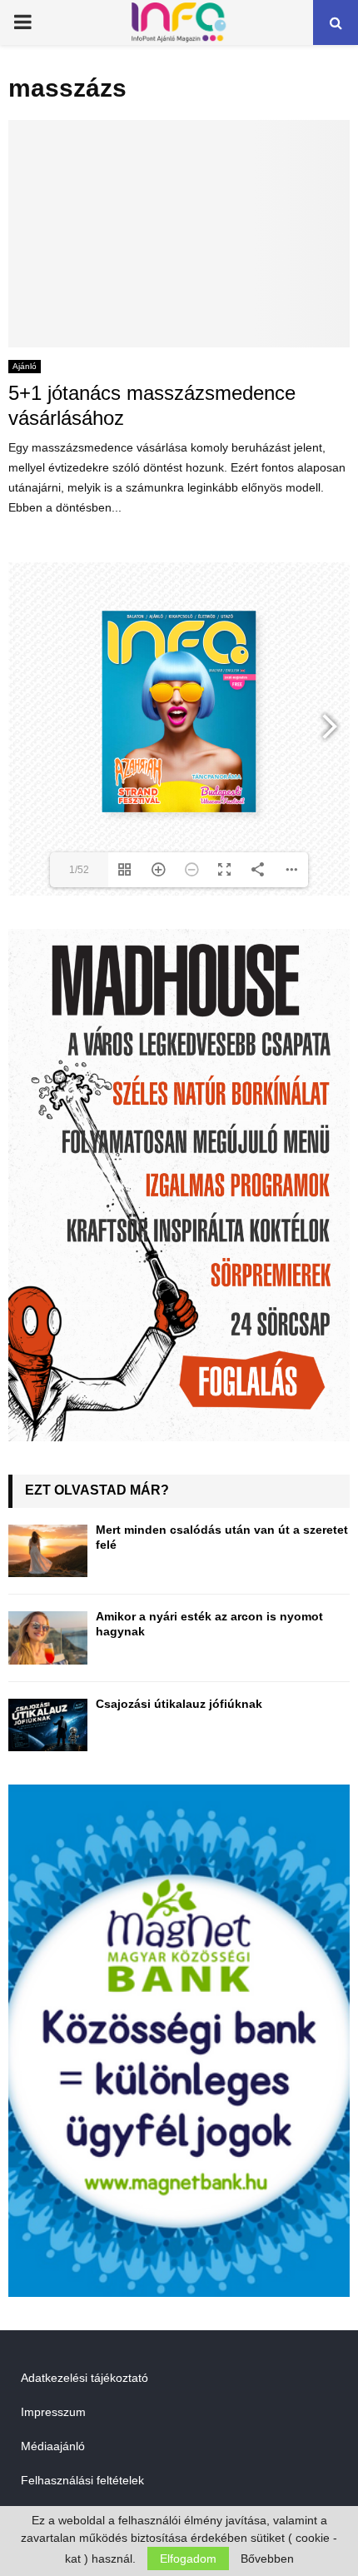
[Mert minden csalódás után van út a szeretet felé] (48, 1551)
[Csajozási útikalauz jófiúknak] (48, 1725)
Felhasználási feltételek (82, 2480)
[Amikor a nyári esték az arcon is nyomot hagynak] (48, 1637)
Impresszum (53, 2412)
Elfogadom (188, 2559)
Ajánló (25, 366)
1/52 (79, 870)
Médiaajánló (53, 2446)
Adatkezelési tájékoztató (85, 2378)
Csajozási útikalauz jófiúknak (179, 1704)
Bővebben (267, 2559)
